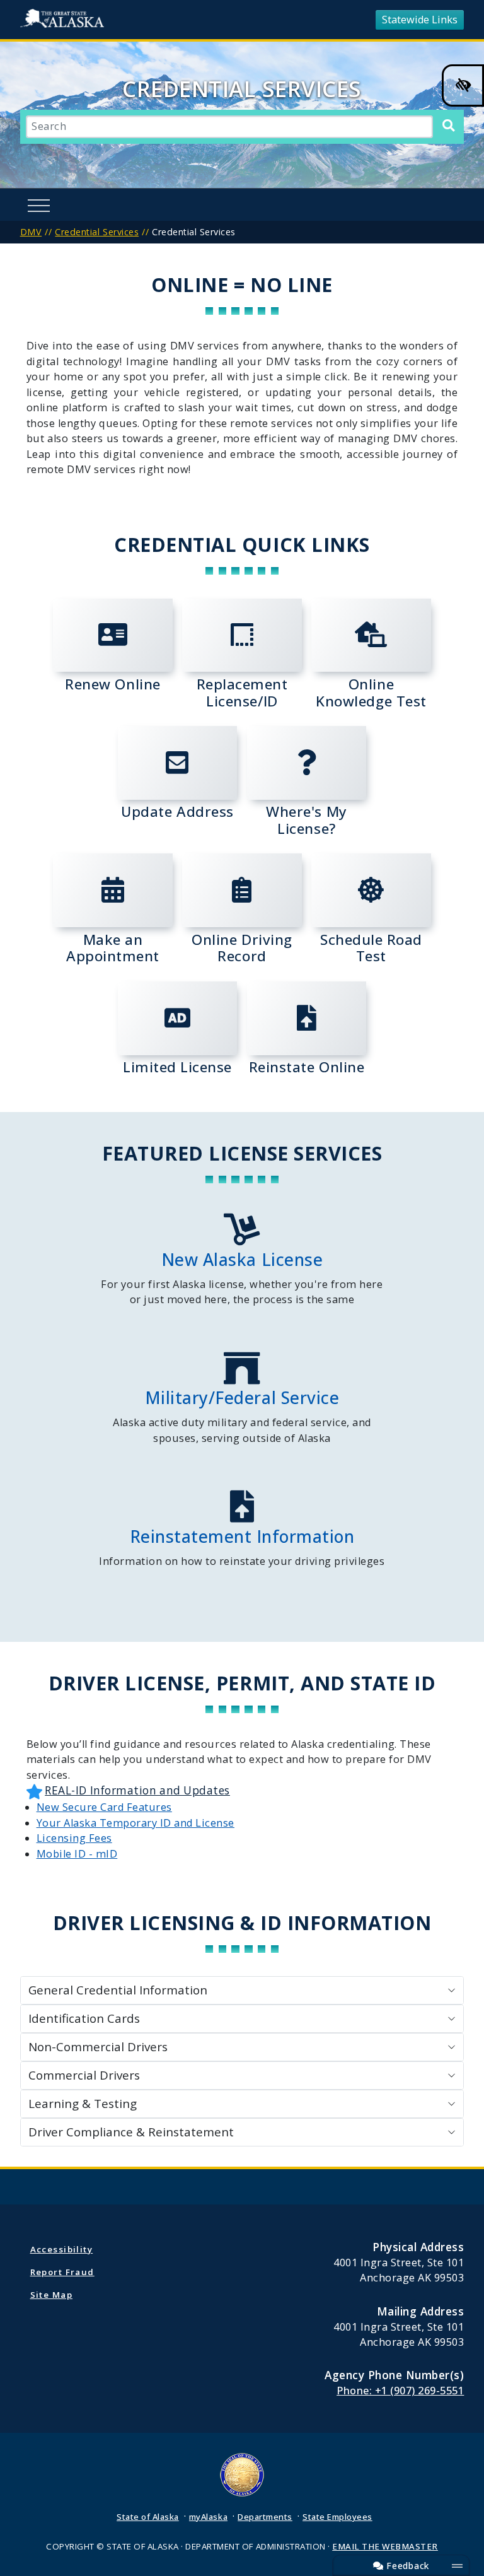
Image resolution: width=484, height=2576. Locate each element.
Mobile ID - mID (77, 1854)
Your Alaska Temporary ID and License (135, 1823)
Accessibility (62, 2249)
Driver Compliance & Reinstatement (131, 2132)
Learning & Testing (83, 2104)
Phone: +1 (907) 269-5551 (400, 2391)
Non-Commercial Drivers (98, 2047)
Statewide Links (420, 20)
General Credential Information (118, 1990)
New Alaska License (242, 1260)
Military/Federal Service (242, 1398)
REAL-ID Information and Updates (137, 1790)
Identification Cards (84, 2018)
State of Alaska (65, 20)
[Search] (448, 126)
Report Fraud (62, 2272)
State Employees (337, 2517)
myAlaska (208, 2517)
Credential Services (97, 232)
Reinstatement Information (242, 1537)
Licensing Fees (74, 1838)
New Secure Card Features (104, 1807)
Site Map (51, 2295)
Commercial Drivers (84, 2075)
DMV (31, 232)
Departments (265, 2517)
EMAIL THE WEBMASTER (385, 2546)
